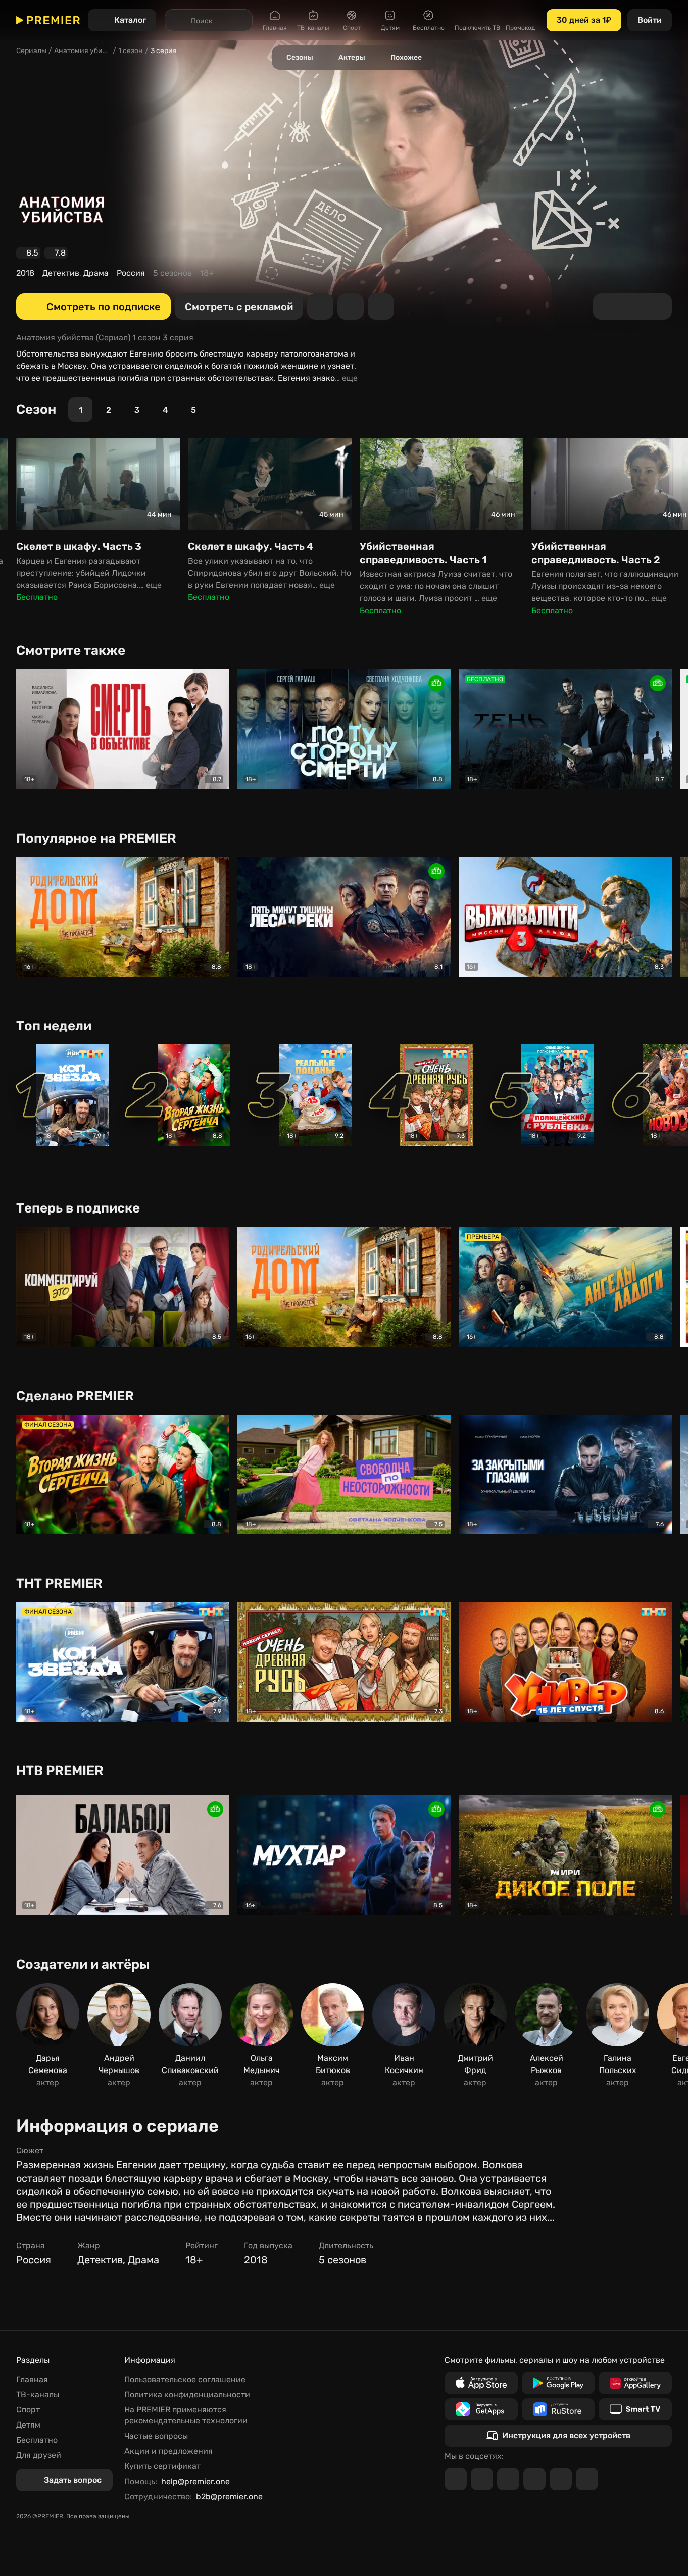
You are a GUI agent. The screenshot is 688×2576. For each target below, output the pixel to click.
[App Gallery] (635, 2383)
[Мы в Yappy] (587, 2479)
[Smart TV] (635, 2409)
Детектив (61, 273)
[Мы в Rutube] (561, 2479)
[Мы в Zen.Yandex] (534, 2479)
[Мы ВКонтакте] (482, 2479)
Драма (96, 273)
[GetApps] (481, 2409)
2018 (25, 273)
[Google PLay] (558, 2383)
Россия (131, 273)
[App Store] (481, 2383)
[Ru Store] (558, 2409)
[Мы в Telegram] (456, 2479)
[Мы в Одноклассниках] (508, 2479)
